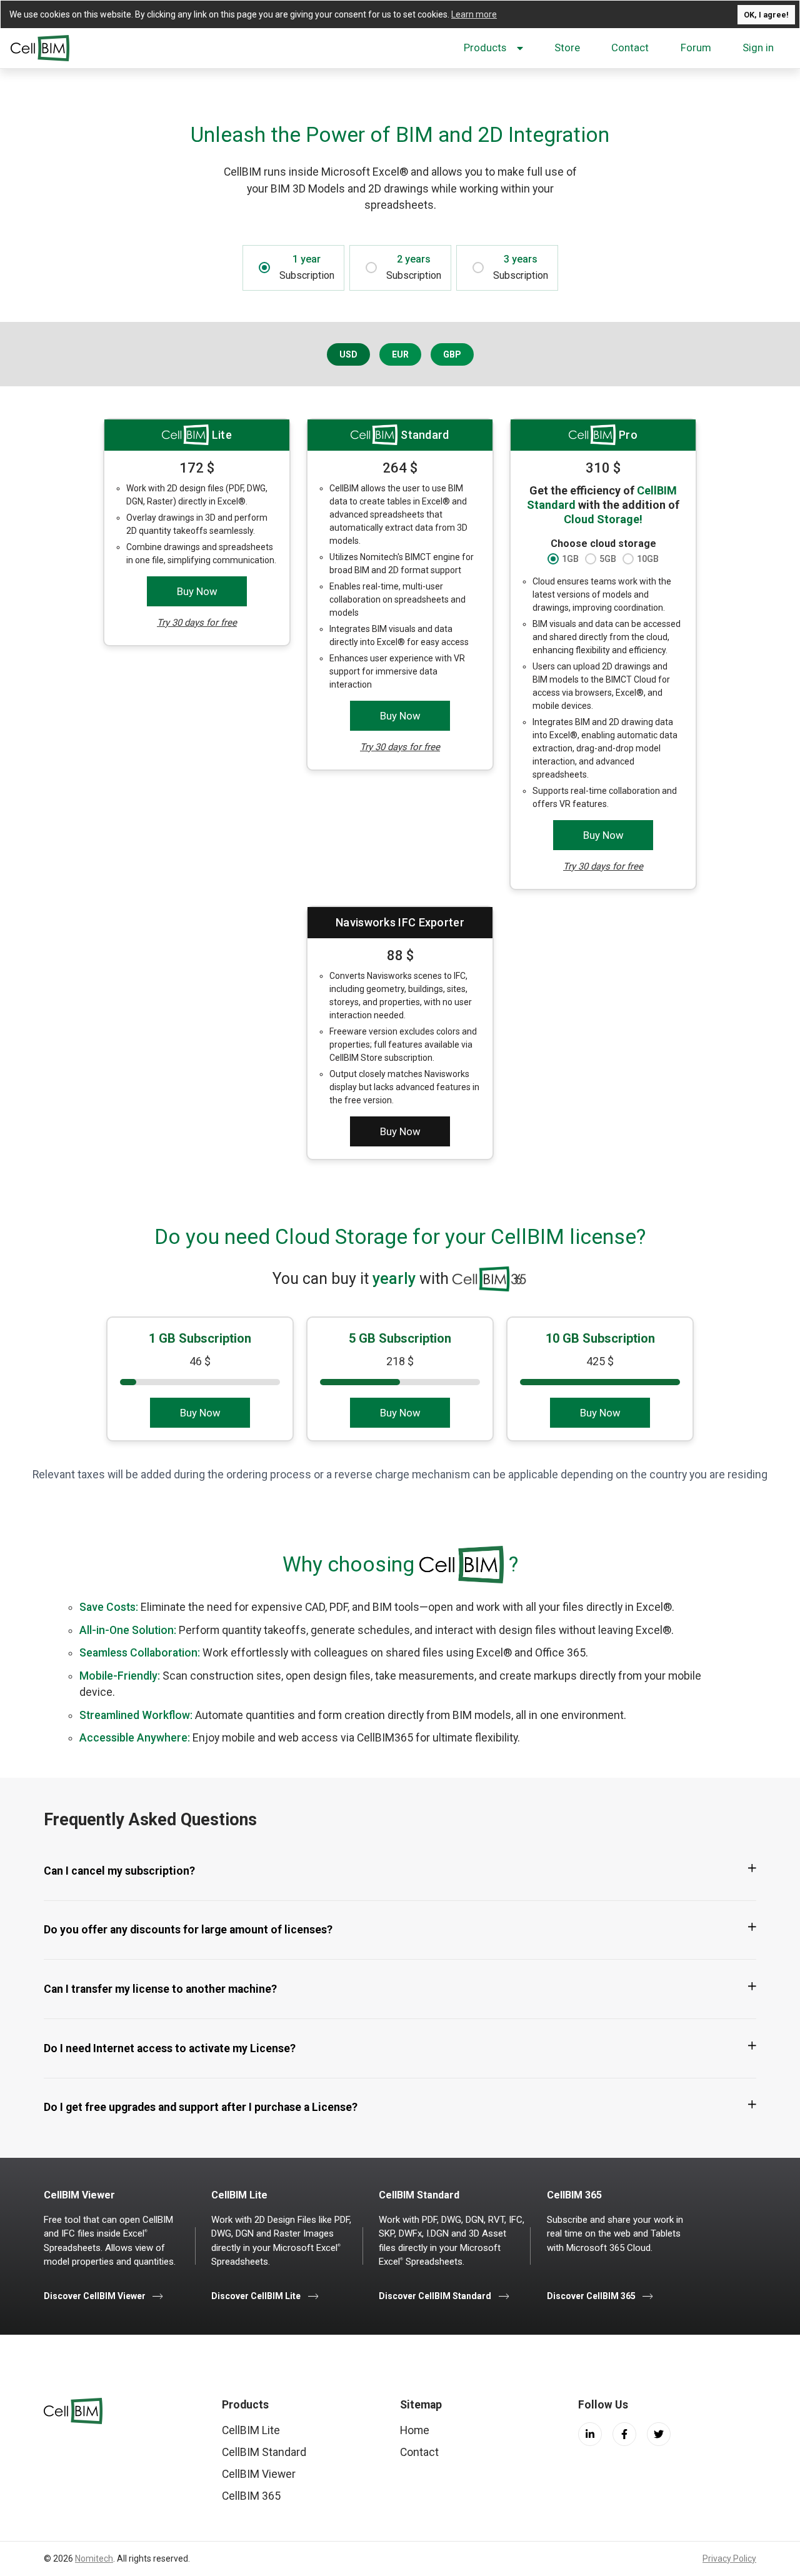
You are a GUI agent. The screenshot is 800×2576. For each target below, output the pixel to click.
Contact (630, 48)
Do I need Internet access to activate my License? (170, 2048)
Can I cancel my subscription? (119, 1871)
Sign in (758, 48)
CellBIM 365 (251, 2496)
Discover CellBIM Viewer (96, 2296)
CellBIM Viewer (259, 2474)
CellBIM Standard (264, 2452)
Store (567, 48)
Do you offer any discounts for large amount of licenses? (188, 1930)
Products (485, 48)
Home (415, 2430)
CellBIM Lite (251, 2430)
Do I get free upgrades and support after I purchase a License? (201, 2107)
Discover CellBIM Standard (436, 2296)
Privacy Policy (729, 2558)
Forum (696, 48)
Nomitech (94, 2558)
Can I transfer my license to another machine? (160, 1989)
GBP (452, 354)
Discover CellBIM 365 (591, 2296)
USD (348, 354)
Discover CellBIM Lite (257, 2296)
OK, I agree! (766, 15)
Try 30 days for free (197, 623)
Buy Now (197, 591)
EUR (400, 354)
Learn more (474, 14)
